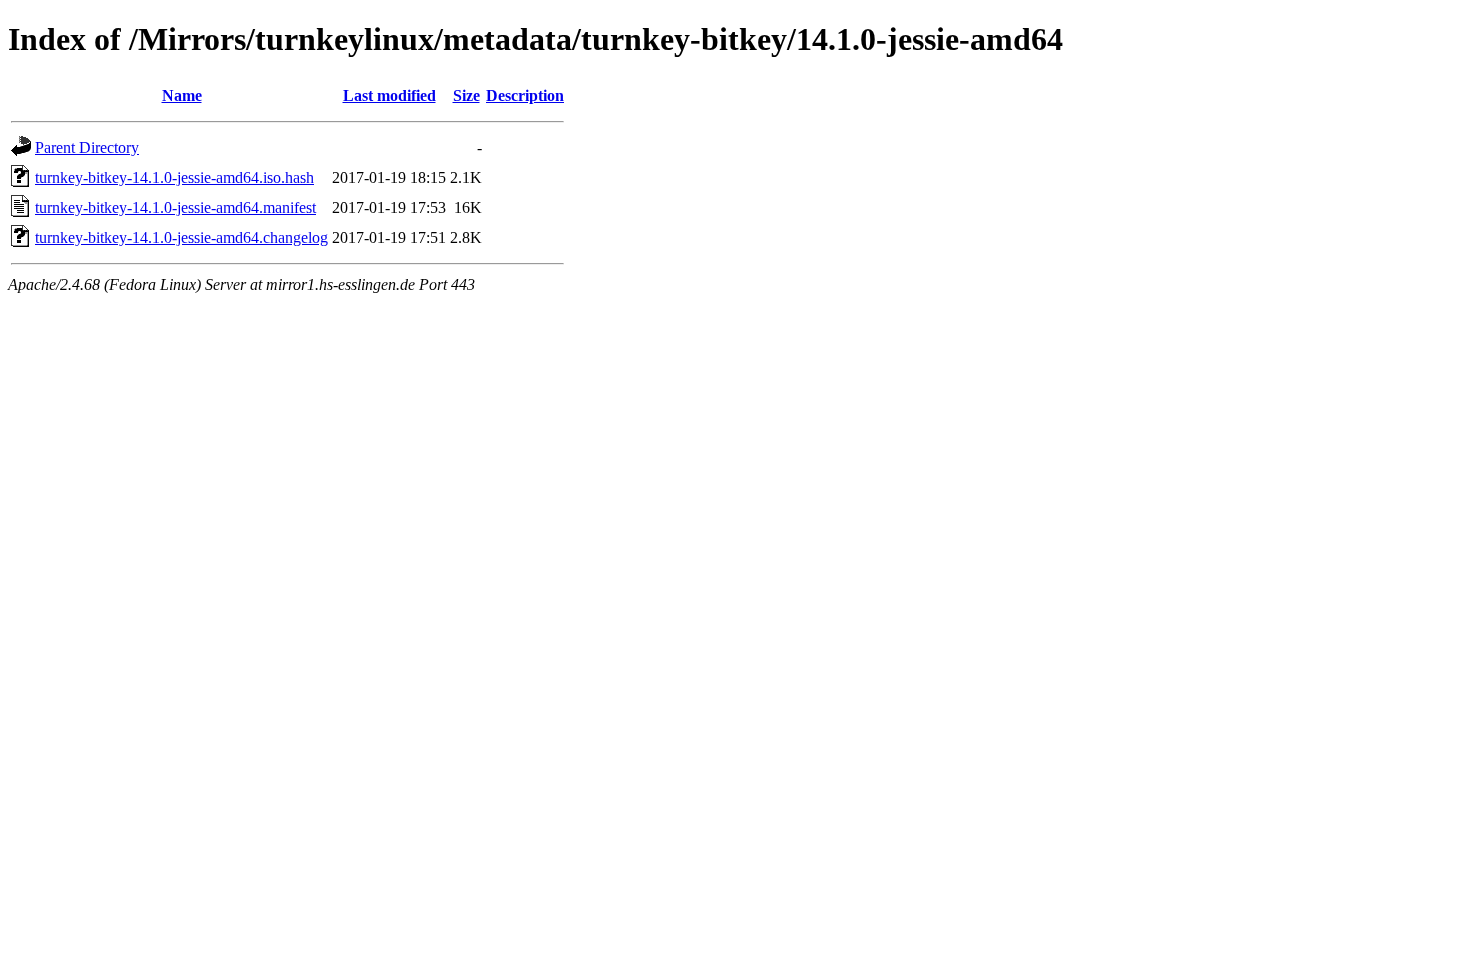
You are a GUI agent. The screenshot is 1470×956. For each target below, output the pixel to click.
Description (525, 95)
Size (466, 95)
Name (182, 95)
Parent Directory (87, 147)
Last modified (389, 95)
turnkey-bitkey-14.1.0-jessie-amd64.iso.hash (174, 177)
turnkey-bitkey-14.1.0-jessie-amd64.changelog (181, 237)
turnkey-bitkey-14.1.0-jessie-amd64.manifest (175, 207)
